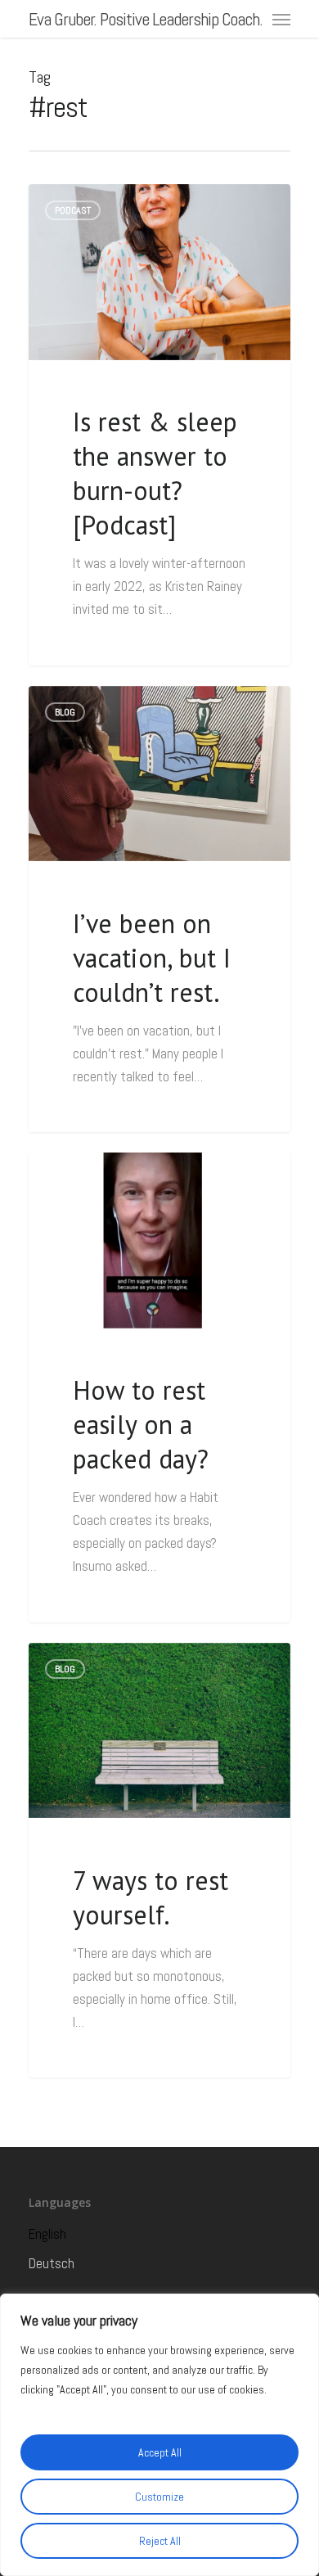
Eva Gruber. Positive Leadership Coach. (146, 19)
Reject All (160, 2541)
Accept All (160, 2452)
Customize (159, 2497)
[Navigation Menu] (281, 19)
